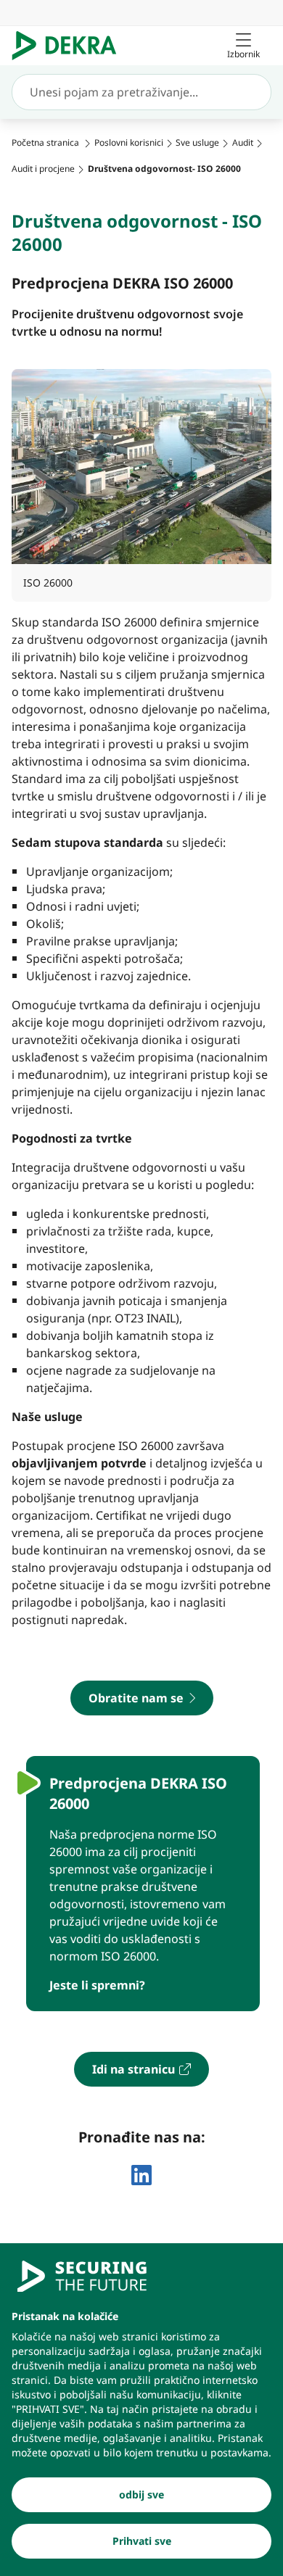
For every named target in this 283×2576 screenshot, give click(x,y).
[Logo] (70, 46)
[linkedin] (141, 2175)
